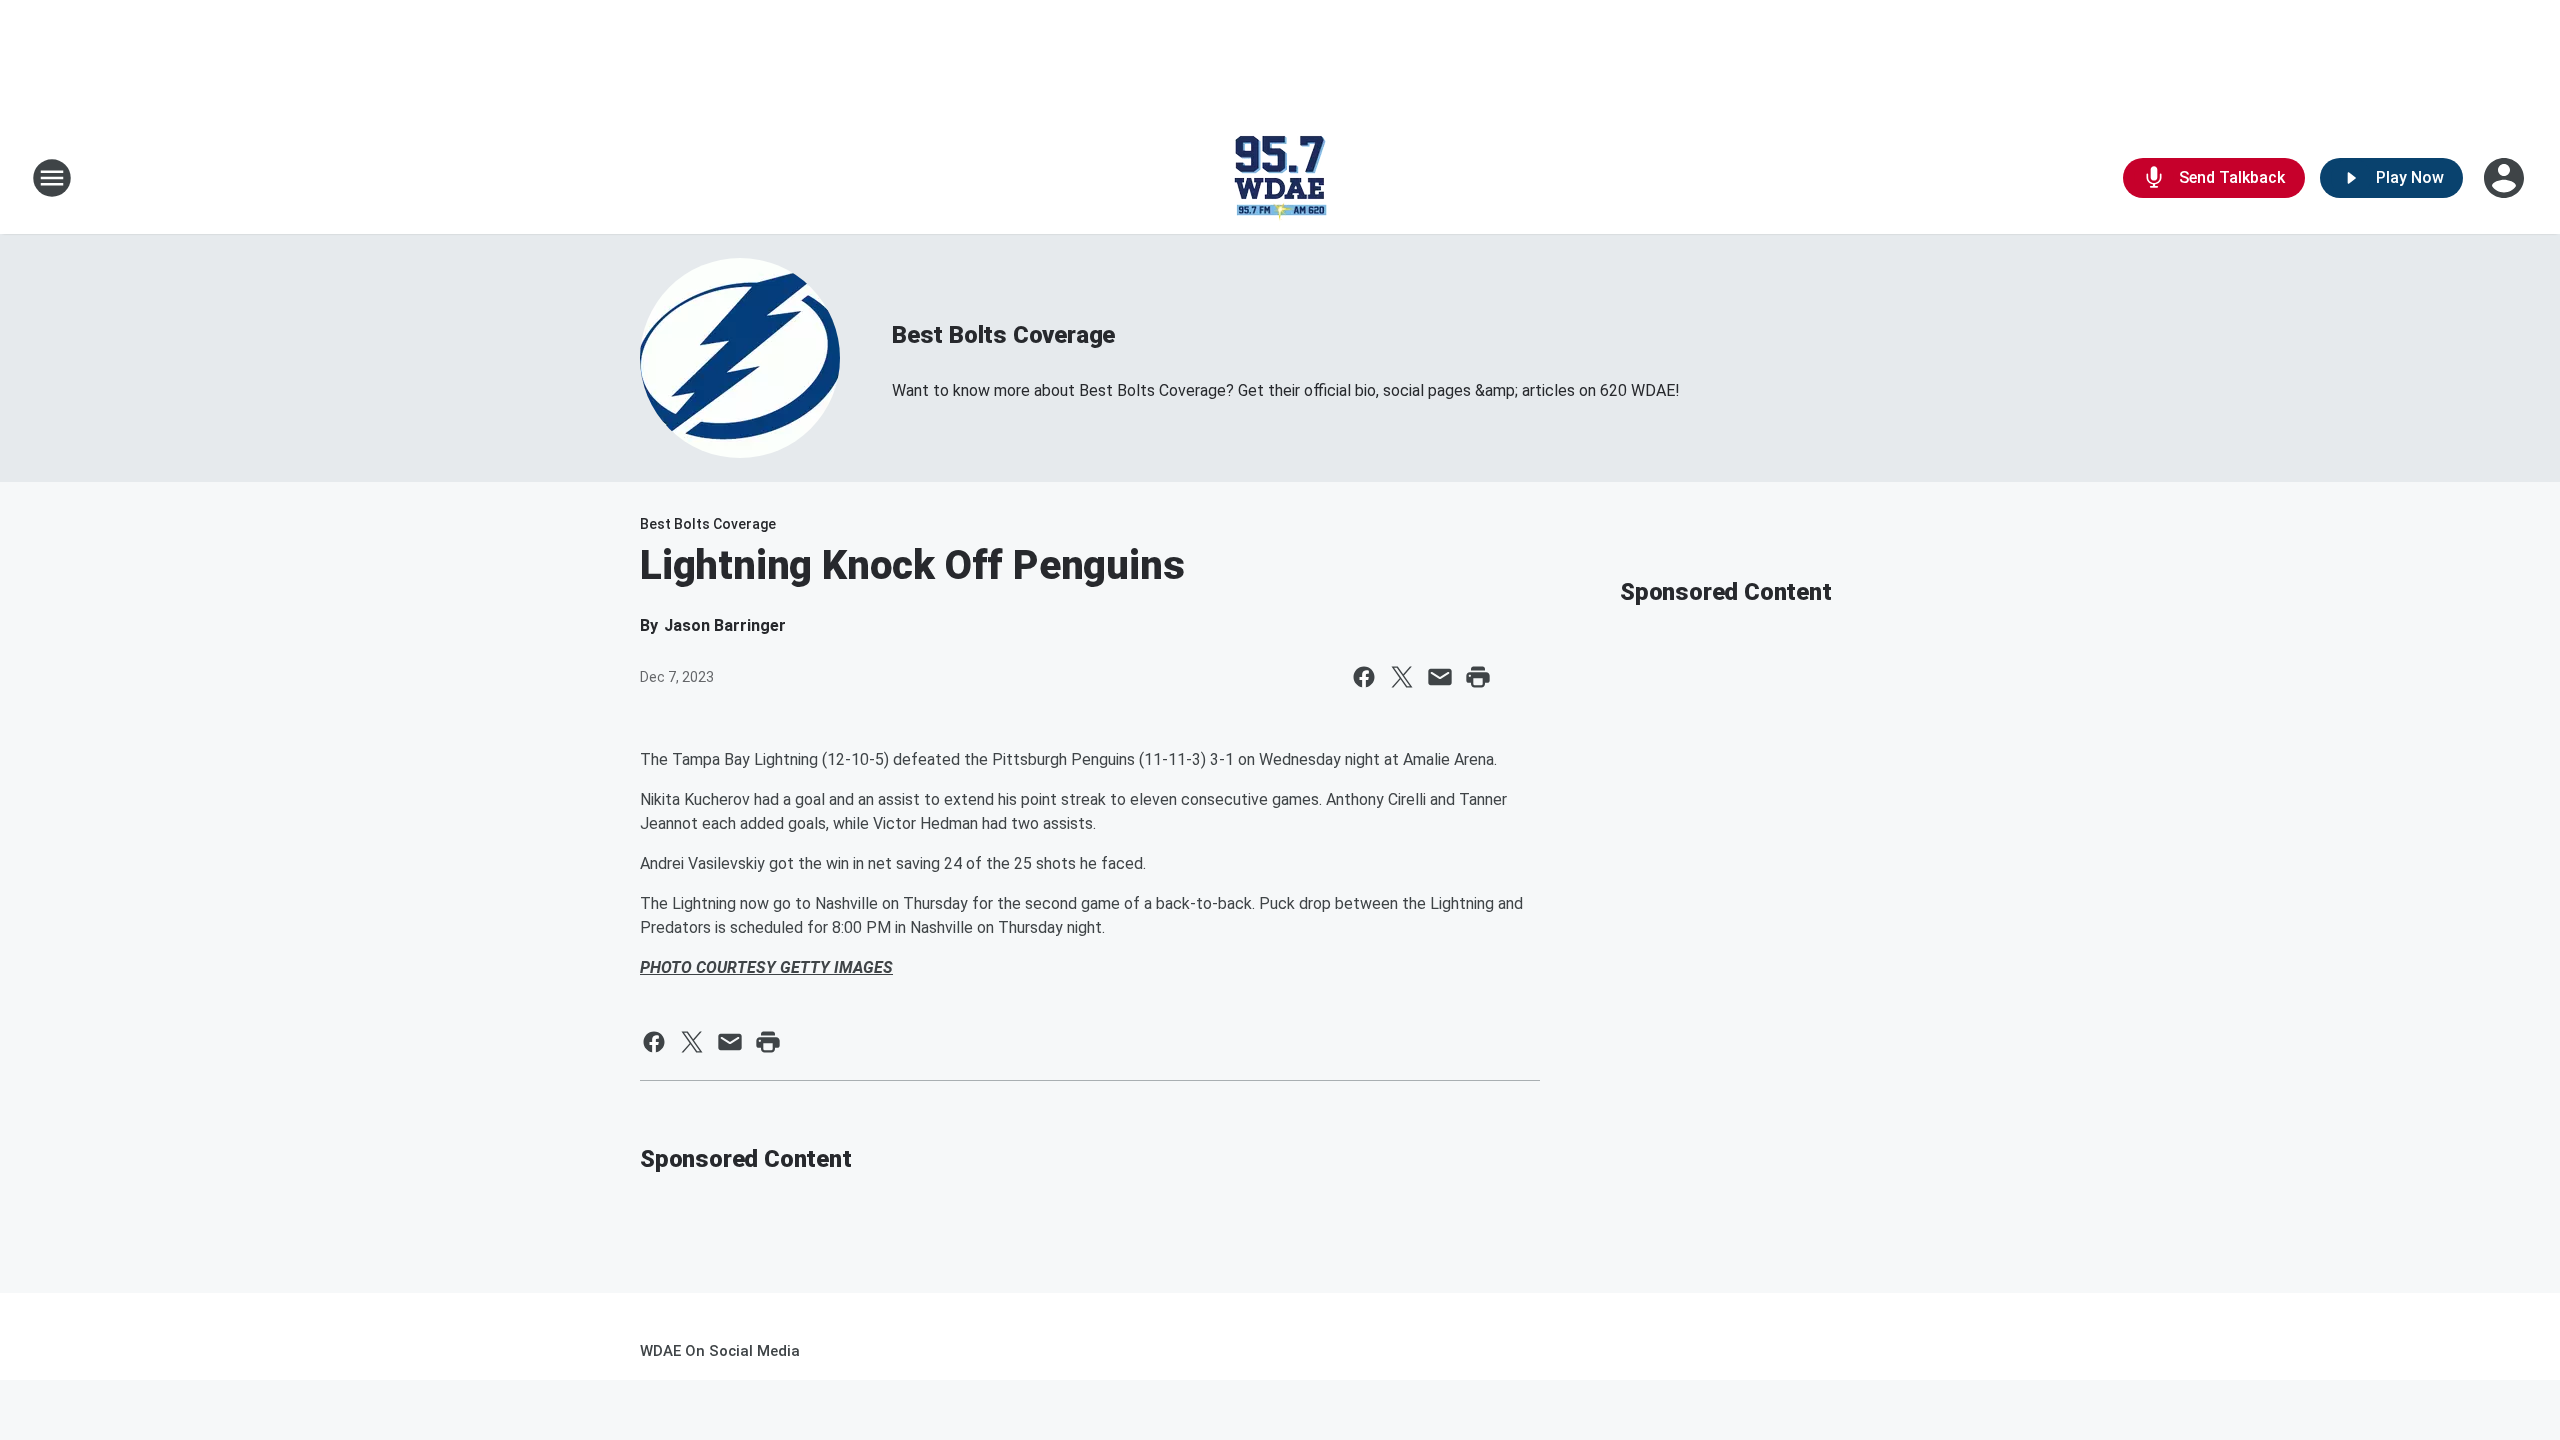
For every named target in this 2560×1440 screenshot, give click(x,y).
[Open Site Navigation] (52, 178)
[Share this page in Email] (1440, 677)
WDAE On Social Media (720, 1351)
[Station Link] (1280, 178)
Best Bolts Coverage (1003, 335)
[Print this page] (1478, 677)
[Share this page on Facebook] (1364, 677)
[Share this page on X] (1402, 677)
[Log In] (2506, 178)
